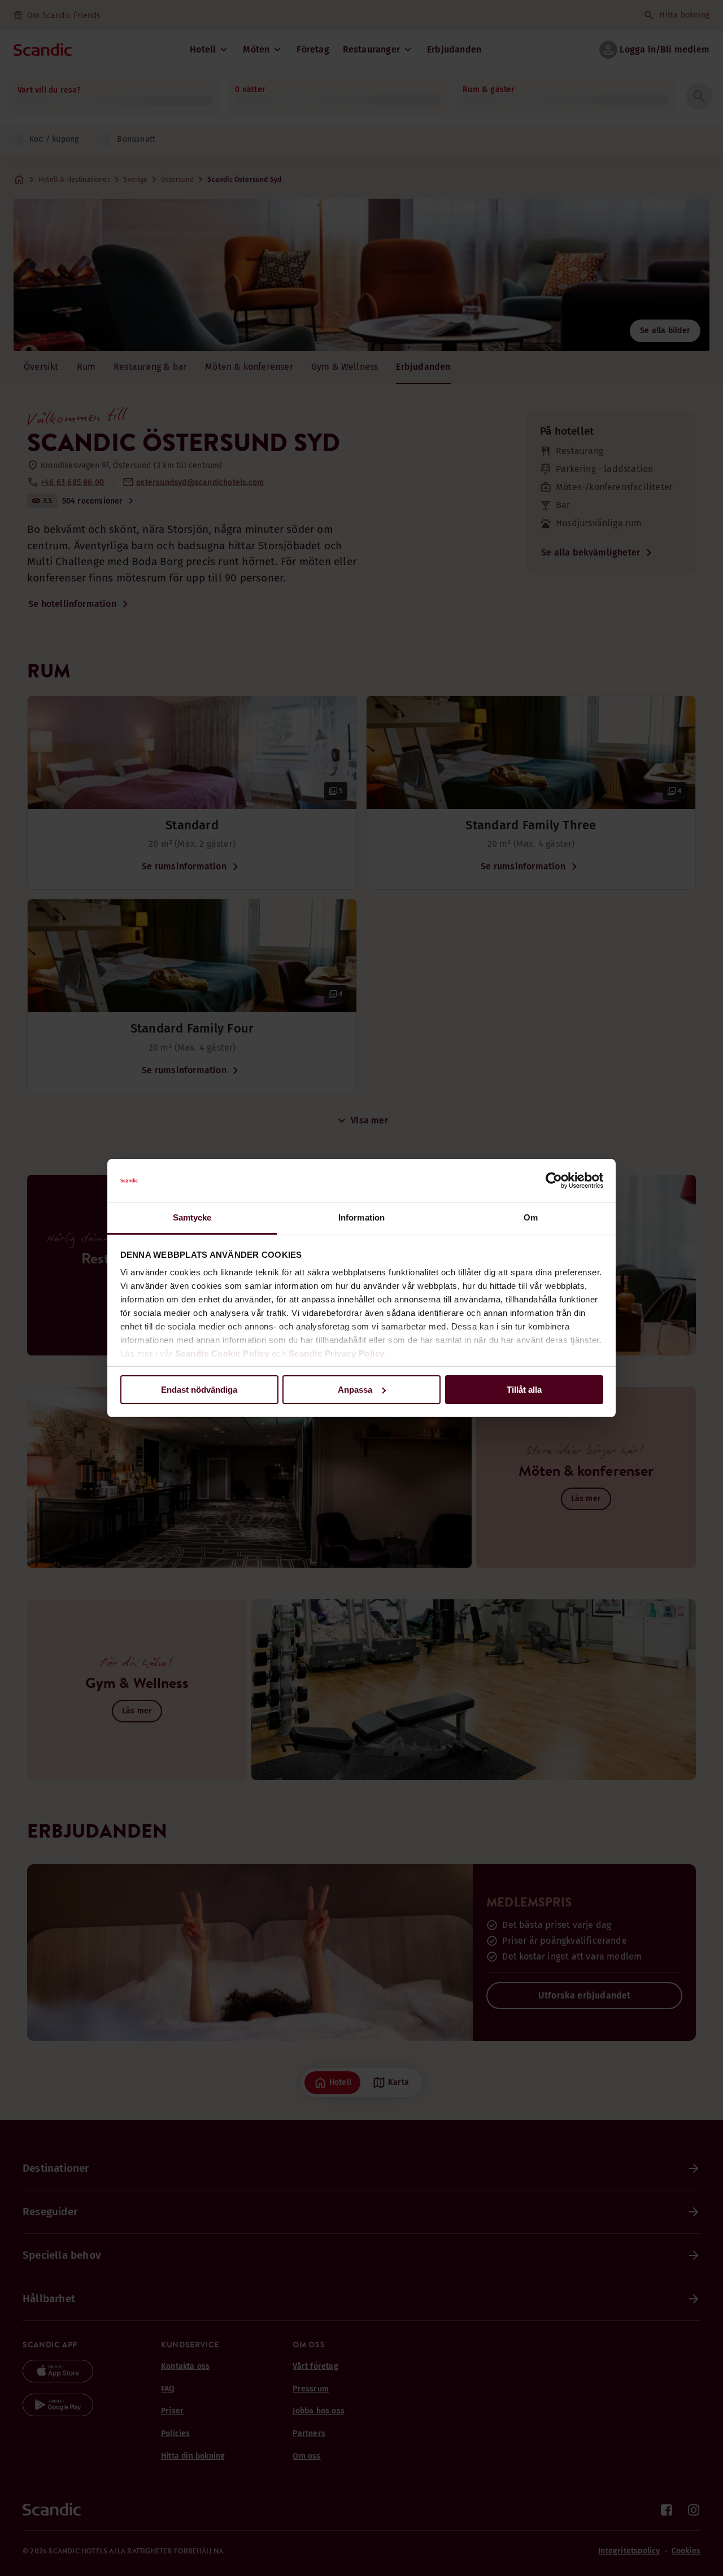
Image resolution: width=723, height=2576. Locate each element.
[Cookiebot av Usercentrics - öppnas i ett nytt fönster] (554, 1180)
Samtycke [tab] (192, 1217)
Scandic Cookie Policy (222, 1353)
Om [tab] (531, 1217)
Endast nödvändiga (199, 1390)
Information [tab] (361, 1217)
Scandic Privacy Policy (337, 1353)
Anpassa (355, 1390)
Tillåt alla (524, 1390)
